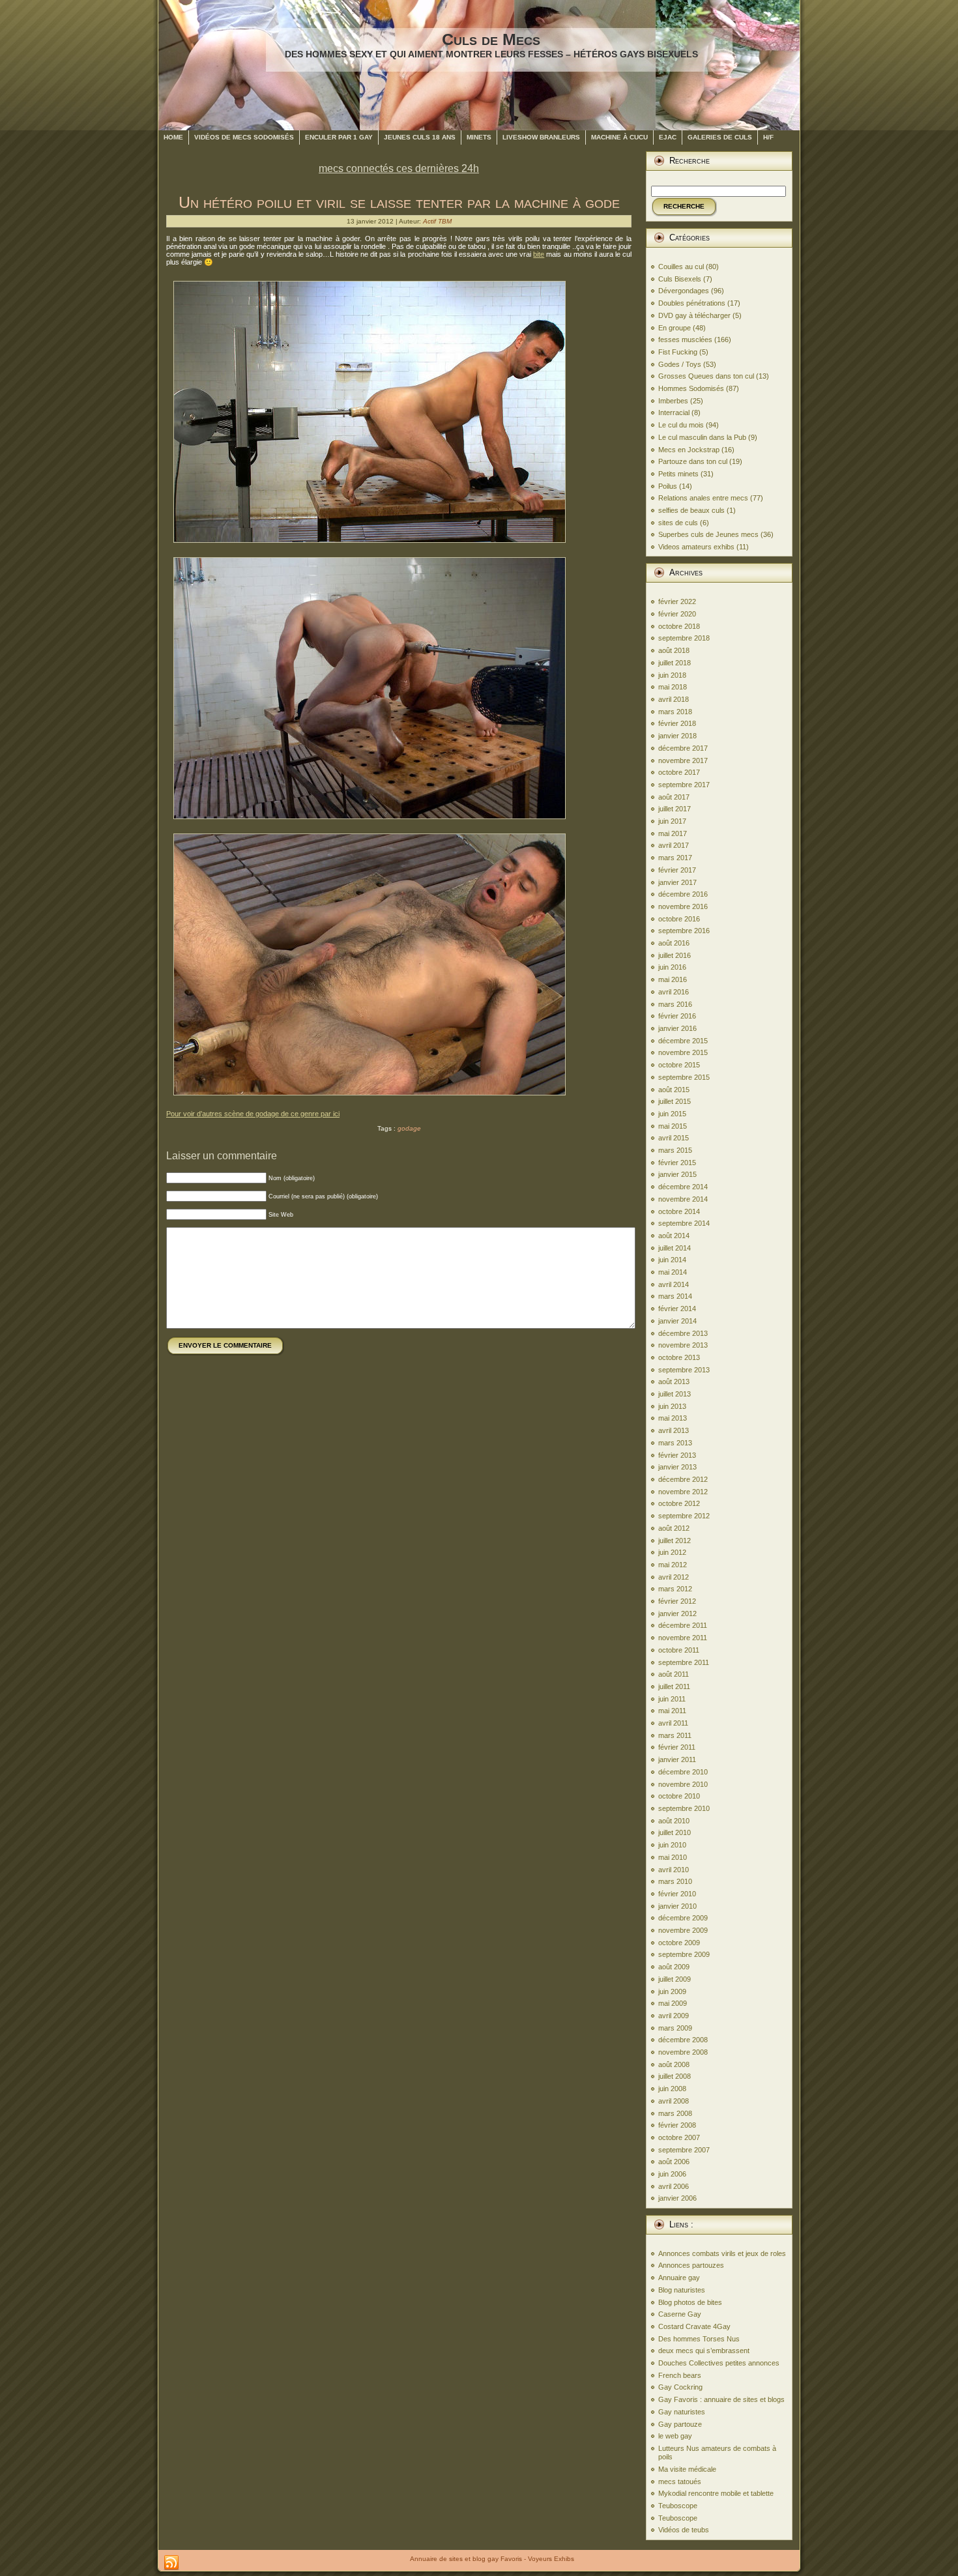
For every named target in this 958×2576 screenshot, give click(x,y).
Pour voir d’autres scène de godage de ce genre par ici (253, 1114)
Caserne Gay (680, 2314)
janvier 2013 (677, 1467)
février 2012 (677, 1601)
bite (539, 254)
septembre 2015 (684, 1077)
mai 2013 (673, 1418)
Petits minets (678, 474)
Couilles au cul (681, 267)
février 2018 (677, 723)
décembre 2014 (683, 1187)
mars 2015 (675, 1150)
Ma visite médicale (687, 2469)
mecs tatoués (680, 2482)
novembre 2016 (683, 906)
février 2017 (677, 870)
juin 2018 (672, 675)
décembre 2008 (683, 2040)
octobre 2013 (679, 1357)
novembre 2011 (683, 1638)
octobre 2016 (679, 919)
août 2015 (674, 1090)
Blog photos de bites (690, 2302)
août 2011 (674, 1674)
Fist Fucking (678, 352)
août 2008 (674, 2064)
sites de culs (678, 523)
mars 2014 (675, 1296)
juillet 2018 (675, 663)
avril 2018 (674, 699)
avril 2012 (674, 1577)
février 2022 (677, 601)
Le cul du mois (681, 425)
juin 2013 (672, 1406)
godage (409, 1128)
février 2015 (677, 1163)
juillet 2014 (675, 1248)
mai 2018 (673, 687)
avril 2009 (674, 2016)
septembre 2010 (684, 1808)
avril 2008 (674, 2101)
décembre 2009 (683, 1918)
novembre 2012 (683, 1492)
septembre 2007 (684, 2150)
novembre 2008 (683, 2052)
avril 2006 (674, 2186)
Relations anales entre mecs (703, 498)
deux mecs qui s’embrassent (704, 2351)
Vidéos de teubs (684, 2530)
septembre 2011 (684, 1662)
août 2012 (674, 1528)
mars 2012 (675, 1589)
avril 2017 (674, 845)
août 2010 (674, 1821)
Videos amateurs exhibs (696, 547)
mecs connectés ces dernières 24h (399, 168)
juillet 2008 (675, 2076)
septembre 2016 (684, 931)
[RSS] (171, 2563)
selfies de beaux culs (691, 510)
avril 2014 (674, 1284)
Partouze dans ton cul (693, 461)
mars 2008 (675, 2113)
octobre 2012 (679, 1503)
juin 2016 (672, 967)
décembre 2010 (683, 1772)
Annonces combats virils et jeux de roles (722, 2253)
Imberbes (673, 401)
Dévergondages (684, 291)
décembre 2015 (683, 1041)
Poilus (668, 486)
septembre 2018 (684, 638)
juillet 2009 (675, 1979)
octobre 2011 (679, 1650)
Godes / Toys (680, 364)
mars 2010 (675, 1881)
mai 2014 (673, 1272)
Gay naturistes (682, 2412)
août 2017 (674, 797)
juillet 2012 (675, 1541)
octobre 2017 (679, 772)
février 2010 (677, 1894)
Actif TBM (437, 221)
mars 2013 (675, 1443)
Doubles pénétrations (692, 303)
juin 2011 (672, 1699)
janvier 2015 (677, 1174)
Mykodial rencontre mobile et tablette (716, 2493)
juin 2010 (672, 1845)
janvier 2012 (677, 1614)
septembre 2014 (684, 1223)
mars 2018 (675, 712)
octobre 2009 (679, 1943)
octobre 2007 (679, 2137)
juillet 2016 (675, 955)
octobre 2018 (679, 626)
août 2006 (674, 2162)
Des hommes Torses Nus (699, 2339)
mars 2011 (675, 1735)
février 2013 (677, 1455)
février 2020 (677, 614)
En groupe (675, 328)
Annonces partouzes (691, 2265)
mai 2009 (673, 2003)
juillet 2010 (675, 1832)
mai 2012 (673, 1565)
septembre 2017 (684, 785)
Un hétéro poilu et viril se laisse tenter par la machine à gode (399, 202)
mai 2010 (673, 1857)
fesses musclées (685, 340)
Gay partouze (680, 2424)
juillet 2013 (675, 1394)
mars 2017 (675, 858)
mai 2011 (672, 1711)
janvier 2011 (677, 1759)
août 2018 (674, 650)
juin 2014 (672, 1260)
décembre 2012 (683, 1479)
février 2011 (677, 1747)
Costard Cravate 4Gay (694, 2326)
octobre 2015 (679, 1065)
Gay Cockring (680, 2387)
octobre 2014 (679, 1211)
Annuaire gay (679, 2278)
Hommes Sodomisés (691, 388)
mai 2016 (673, 979)
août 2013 (674, 1382)
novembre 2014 (683, 1199)
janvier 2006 (677, 2198)
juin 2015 (672, 1114)
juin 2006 (672, 2174)
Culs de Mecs (491, 39)
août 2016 (674, 943)
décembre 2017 (683, 748)
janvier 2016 (677, 1028)
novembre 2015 (683, 1052)
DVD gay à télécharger (694, 315)
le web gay (675, 2436)
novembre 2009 (683, 1930)
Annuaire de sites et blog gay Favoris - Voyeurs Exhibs (492, 2559)
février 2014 (677, 1309)
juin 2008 (672, 2089)
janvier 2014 (677, 1321)
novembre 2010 (683, 1784)
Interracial (674, 412)
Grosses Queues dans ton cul (706, 376)
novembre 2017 (683, 760)
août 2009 (674, 1967)
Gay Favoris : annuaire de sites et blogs (721, 2399)
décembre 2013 (683, 1333)
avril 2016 (674, 992)
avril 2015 (674, 1138)
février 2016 (677, 1016)
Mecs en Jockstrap (689, 450)
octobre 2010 (679, 1796)
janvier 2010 (677, 1906)
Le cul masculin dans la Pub (702, 437)
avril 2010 (674, 1870)
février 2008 (677, 2125)
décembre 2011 (683, 1625)
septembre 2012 (684, 1516)
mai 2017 (673, 833)
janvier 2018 (677, 736)
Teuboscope (678, 2506)
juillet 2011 (674, 1686)
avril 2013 (674, 1430)
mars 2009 (675, 2028)
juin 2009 (672, 1991)
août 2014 (674, 1236)
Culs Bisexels (680, 279)
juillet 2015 (675, 1101)
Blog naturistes (682, 2290)
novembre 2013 (683, 1345)
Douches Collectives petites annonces (719, 2363)
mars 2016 (675, 1004)
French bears (680, 2375)
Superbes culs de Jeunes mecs (708, 534)
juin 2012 (672, 1552)
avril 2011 (673, 1723)
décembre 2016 (683, 894)
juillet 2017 (675, 809)
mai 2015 (673, 1126)
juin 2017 (672, 821)
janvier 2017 (677, 882)
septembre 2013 (684, 1370)
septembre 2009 (684, 1954)
